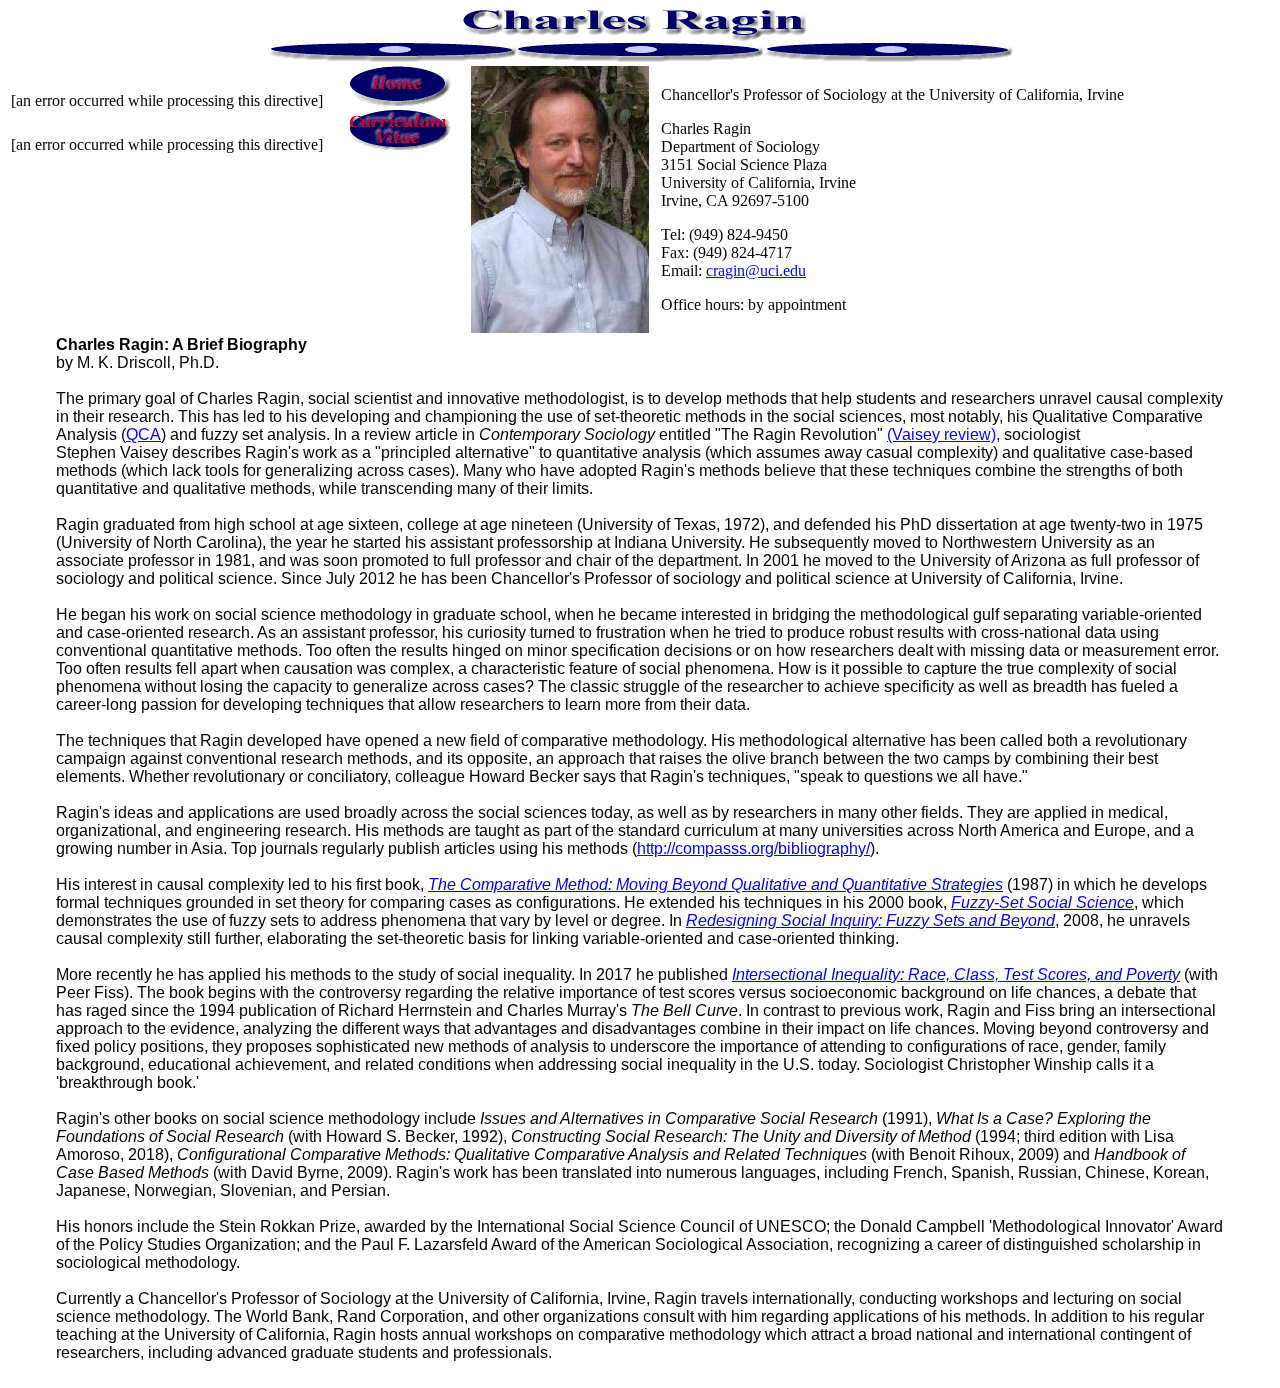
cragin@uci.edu (756, 270)
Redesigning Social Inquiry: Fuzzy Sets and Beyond (870, 920)
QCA (143, 434)
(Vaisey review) (941, 434)
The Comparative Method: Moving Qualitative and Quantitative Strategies (715, 884)
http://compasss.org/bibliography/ (753, 848)
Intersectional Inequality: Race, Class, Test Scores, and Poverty (956, 974)
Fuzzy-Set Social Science (1042, 902)
